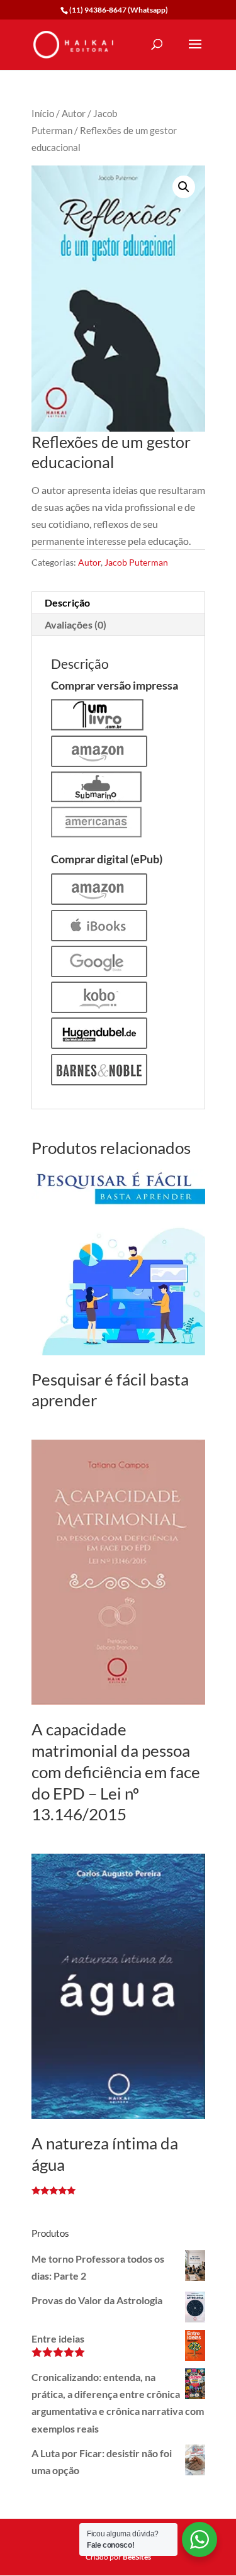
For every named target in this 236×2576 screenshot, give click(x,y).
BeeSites (137, 2557)
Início (43, 113)
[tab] (118, 603)
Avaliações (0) (76, 624)
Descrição (67, 602)
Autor (74, 113)
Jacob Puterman (136, 562)
